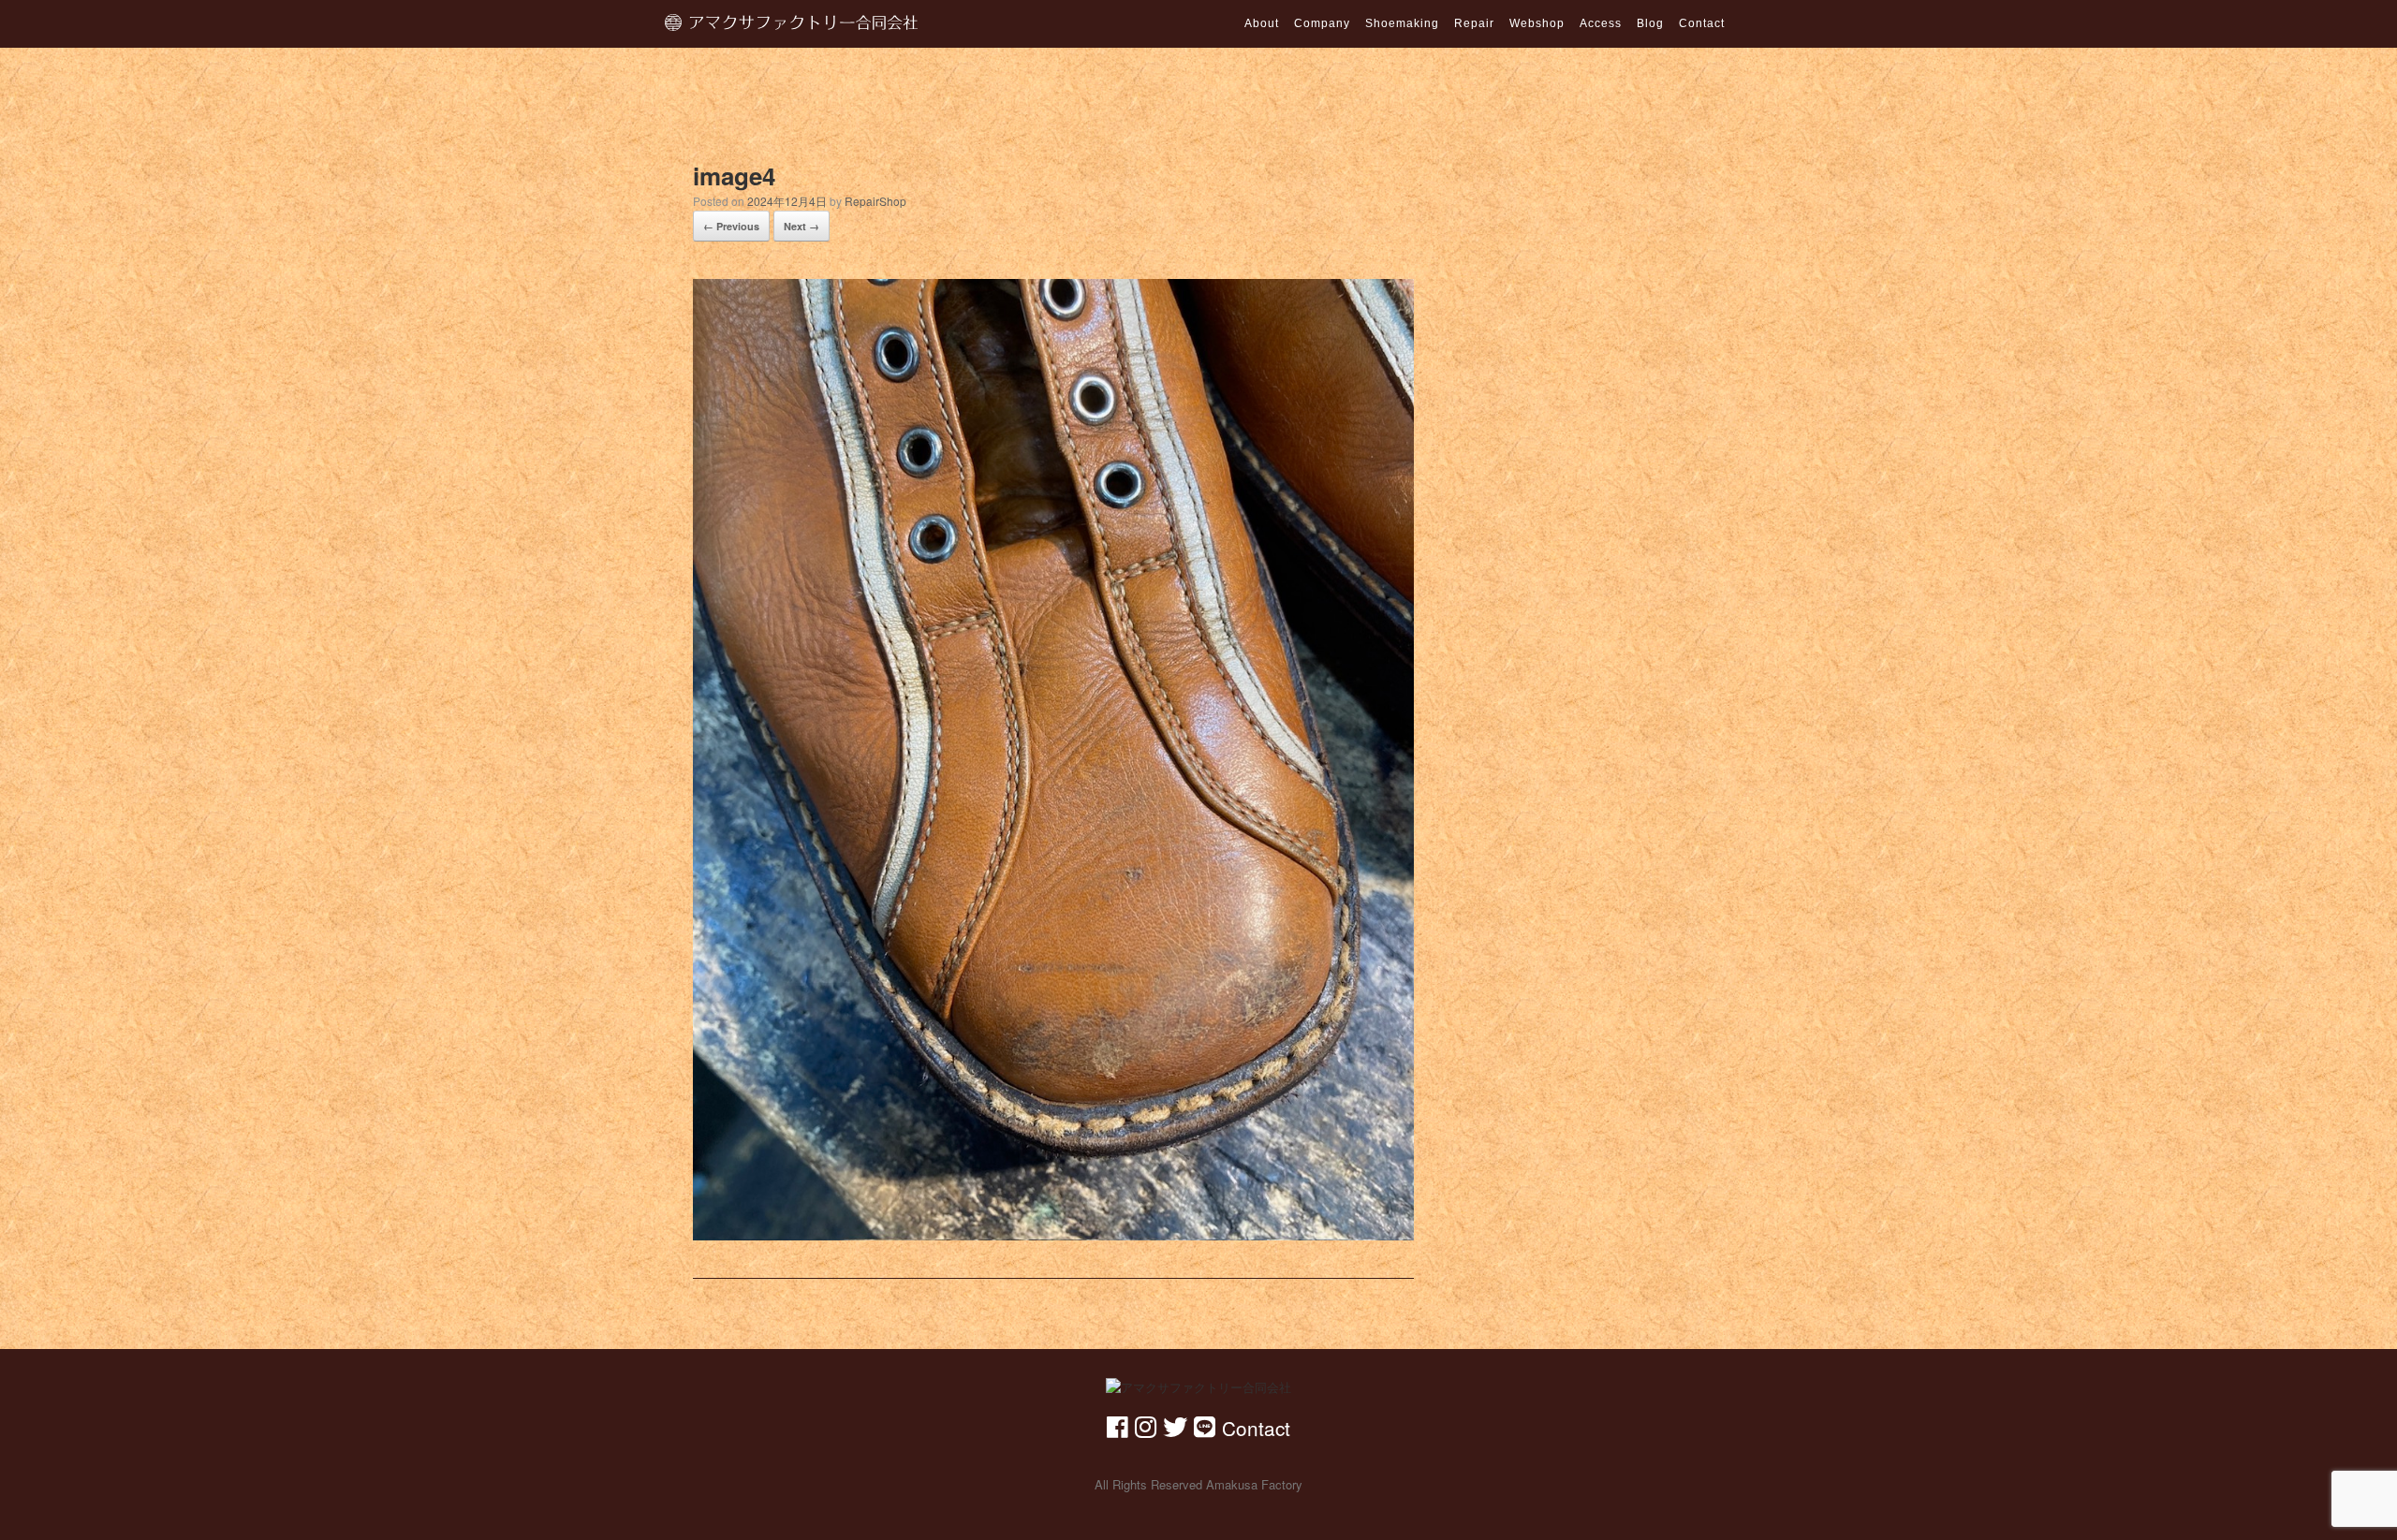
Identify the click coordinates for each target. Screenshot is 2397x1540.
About (1262, 23)
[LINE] (1205, 1425)
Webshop (1537, 23)
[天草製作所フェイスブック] (1118, 1425)
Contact (1702, 23)
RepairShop (875, 201)
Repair (1474, 23)
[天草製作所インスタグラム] (1146, 1425)
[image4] (1053, 756)
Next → (801, 226)
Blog (1650, 23)
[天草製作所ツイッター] (1175, 1425)
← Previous (731, 226)
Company (1322, 23)
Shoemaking (1402, 23)
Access (1601, 23)
